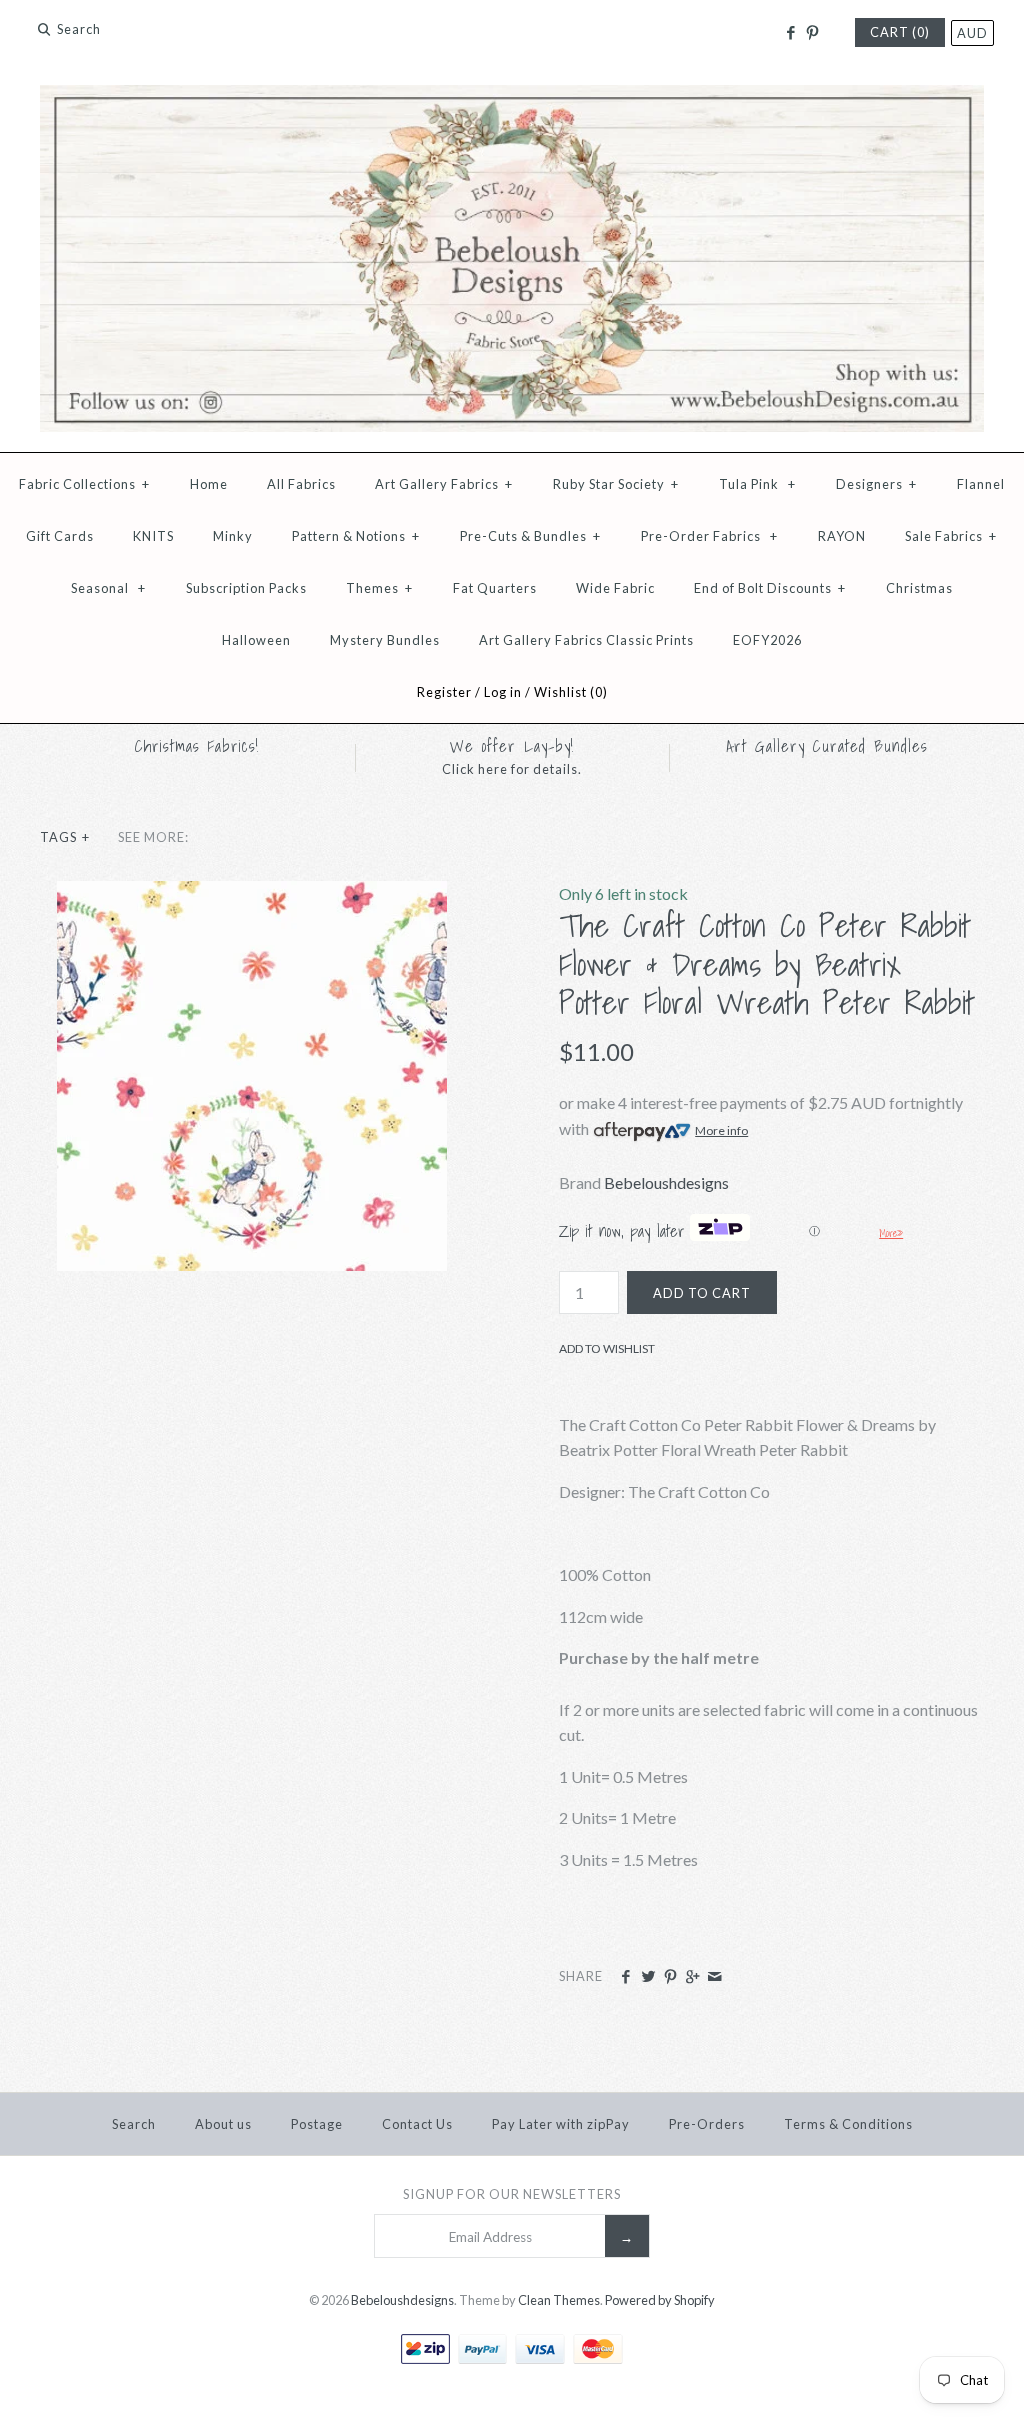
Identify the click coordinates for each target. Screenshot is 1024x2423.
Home (209, 484)
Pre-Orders (707, 2124)
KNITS (153, 536)
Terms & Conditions (848, 2124)
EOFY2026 (767, 640)
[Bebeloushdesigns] (512, 97)
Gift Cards (60, 536)
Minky (233, 536)
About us (223, 2124)
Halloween (256, 640)
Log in (503, 692)
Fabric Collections (84, 484)
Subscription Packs (246, 588)
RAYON (842, 536)
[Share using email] (714, 1977)
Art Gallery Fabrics (444, 484)
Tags (65, 837)
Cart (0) (900, 32)
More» (891, 1233)
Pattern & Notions (356, 536)
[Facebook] (789, 33)
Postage (317, 2124)
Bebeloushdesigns (666, 1182)
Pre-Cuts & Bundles (530, 536)
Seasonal (108, 588)
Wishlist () (571, 692)
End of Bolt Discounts (770, 588)
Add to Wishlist (607, 1348)
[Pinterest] (812, 33)
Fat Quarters (495, 588)
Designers (876, 484)
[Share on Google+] (692, 1977)
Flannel (981, 484)
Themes (379, 588)
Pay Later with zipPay (561, 2124)
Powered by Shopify (660, 2300)
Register (444, 692)
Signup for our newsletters (512, 2194)
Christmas (919, 588)
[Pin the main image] (670, 1977)
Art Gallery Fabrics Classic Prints (586, 640)
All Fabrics (301, 484)
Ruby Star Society (616, 484)
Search (134, 2124)
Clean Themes (559, 2300)
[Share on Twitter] (647, 1977)
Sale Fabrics (951, 536)
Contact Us (417, 2124)
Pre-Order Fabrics (709, 536)
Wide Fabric (615, 588)
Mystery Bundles (385, 640)
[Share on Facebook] (625, 1977)
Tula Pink (757, 484)
